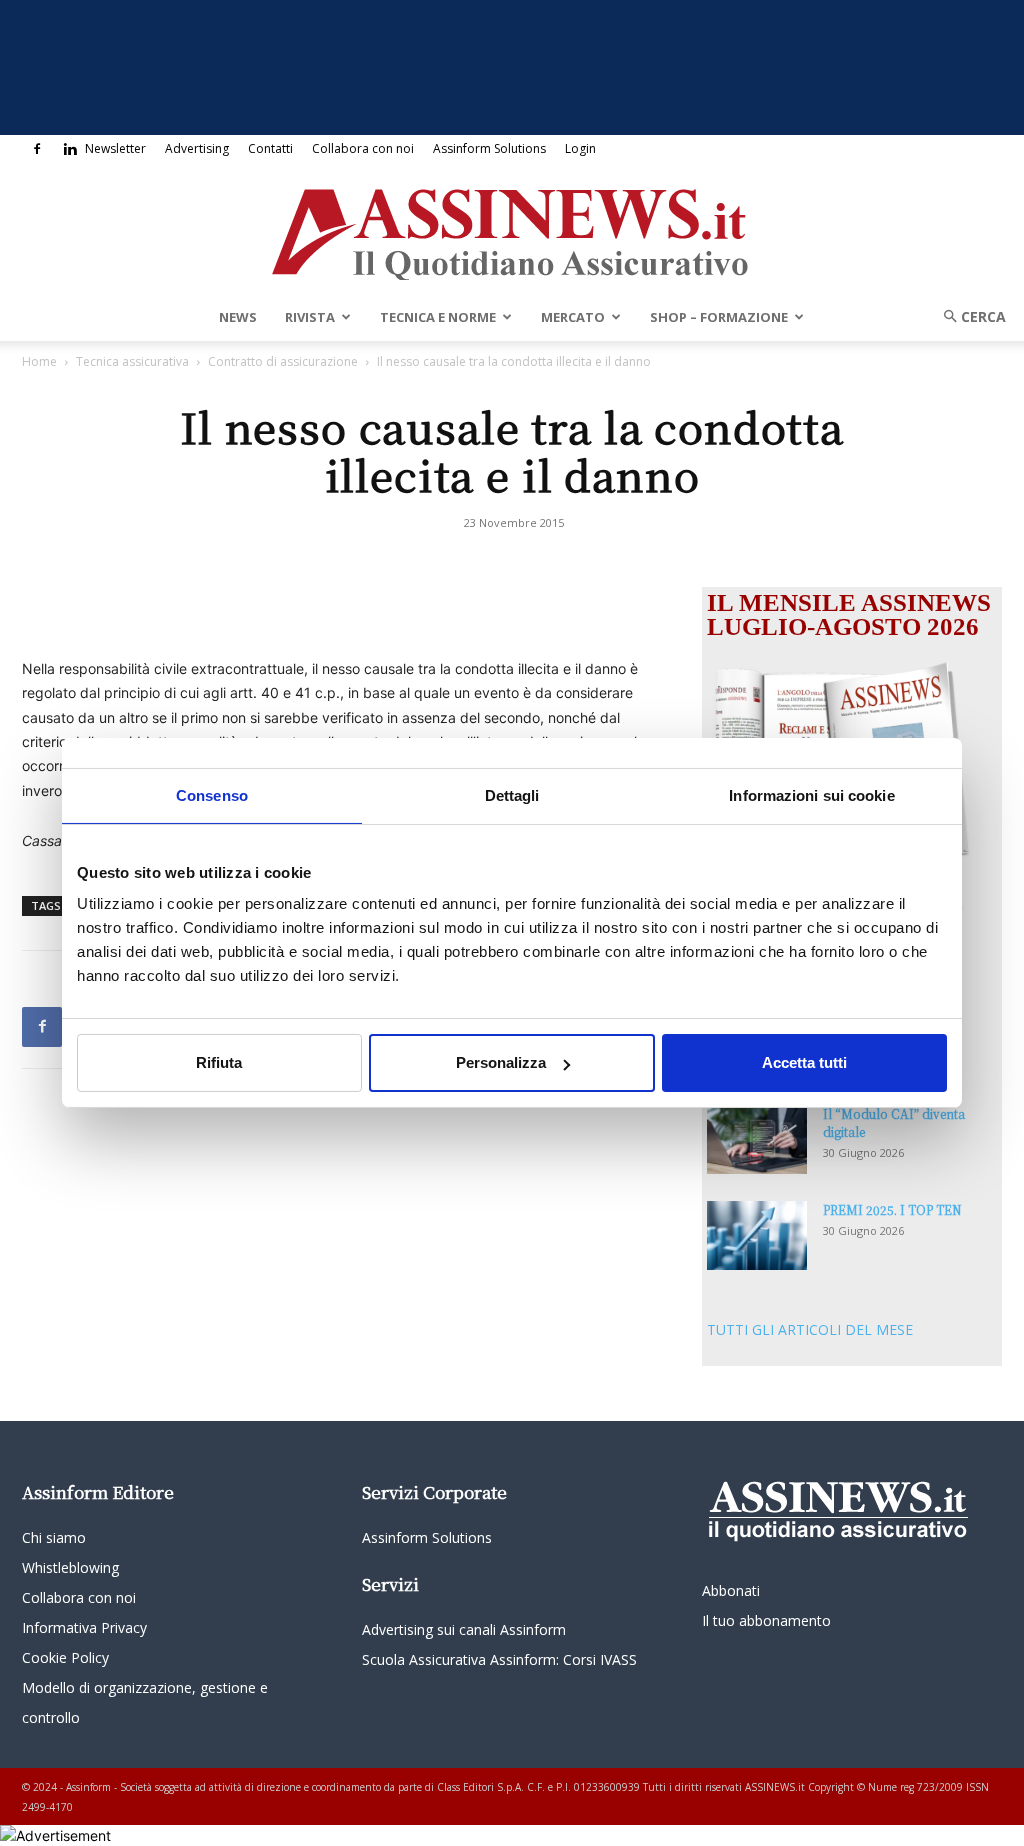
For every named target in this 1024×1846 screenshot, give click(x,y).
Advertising (197, 148)
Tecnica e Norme (438, 317)
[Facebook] (37, 149)
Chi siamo (54, 1537)
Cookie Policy (65, 1657)
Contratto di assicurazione (283, 361)
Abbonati (731, 1590)
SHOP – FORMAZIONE (719, 317)
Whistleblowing (70, 1567)
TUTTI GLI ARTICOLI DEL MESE (810, 1329)
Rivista (310, 317)
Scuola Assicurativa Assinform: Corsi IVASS (499, 1659)
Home (39, 361)
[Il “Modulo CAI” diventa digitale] (757, 1139)
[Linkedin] (70, 149)
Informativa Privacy (84, 1627)
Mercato (573, 317)
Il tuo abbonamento (766, 1620)
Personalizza (501, 1062)
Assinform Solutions (489, 148)
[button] (968, 316)
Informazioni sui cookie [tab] (811, 795)
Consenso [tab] (212, 795)
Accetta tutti (804, 1062)
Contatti (270, 148)
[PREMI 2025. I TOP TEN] (757, 1235)
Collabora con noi (363, 148)
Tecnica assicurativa (132, 361)
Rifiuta (219, 1062)
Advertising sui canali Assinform (464, 1629)
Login (580, 148)
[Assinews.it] (512, 229)
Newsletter (115, 148)
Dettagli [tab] (512, 795)
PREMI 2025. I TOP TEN (892, 1209)
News (238, 317)
